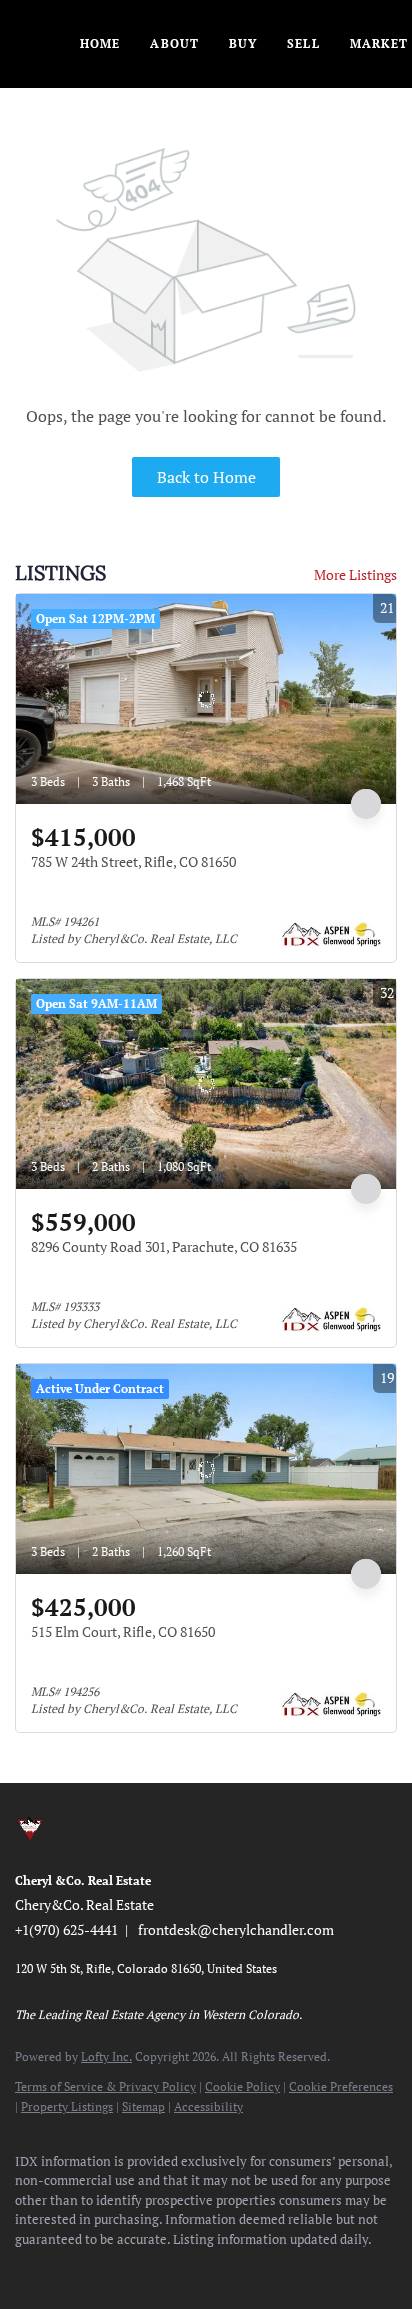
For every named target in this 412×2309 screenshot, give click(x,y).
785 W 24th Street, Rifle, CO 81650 (133, 861)
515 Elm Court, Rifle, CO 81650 (123, 1631)
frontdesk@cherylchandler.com (236, 1929)
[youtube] (185, 2269)
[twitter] (105, 2269)
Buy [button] (243, 43)
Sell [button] (303, 43)
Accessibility (208, 2106)
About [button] (174, 43)
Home (100, 43)
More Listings (355, 574)
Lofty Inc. (106, 2056)
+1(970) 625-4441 (66, 1929)
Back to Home (206, 477)
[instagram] (145, 2269)
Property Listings (67, 2106)
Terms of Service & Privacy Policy (105, 2086)
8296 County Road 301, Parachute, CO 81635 (164, 1246)
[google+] (265, 2269)
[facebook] (25, 2269)
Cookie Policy (242, 2086)
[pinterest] (225, 2269)
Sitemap (143, 2106)
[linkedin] (65, 2269)
